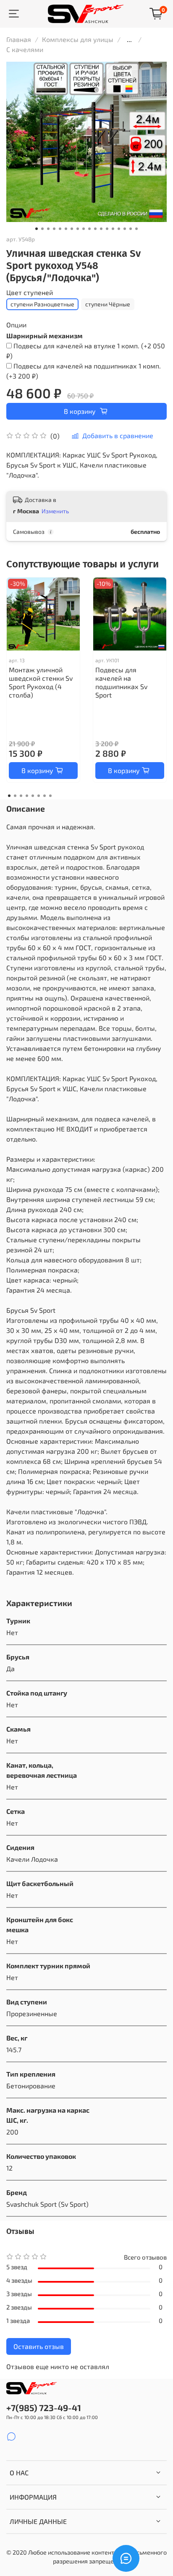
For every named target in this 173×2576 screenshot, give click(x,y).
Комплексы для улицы (78, 39)
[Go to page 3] (21, 796)
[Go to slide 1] (37, 229)
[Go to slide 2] (42, 229)
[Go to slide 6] (66, 229)
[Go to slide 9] (84, 229)
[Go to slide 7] (72, 229)
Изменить (55, 511)
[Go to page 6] (39, 796)
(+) (86, 351)
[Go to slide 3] (48, 229)
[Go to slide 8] (78, 229)
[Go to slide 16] (125, 229)
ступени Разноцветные (42, 304)
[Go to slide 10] (89, 229)
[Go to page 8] (50, 796)
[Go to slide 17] (131, 229)
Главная (19, 39)
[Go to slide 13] (107, 229)
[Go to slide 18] (136, 229)
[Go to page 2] (15, 796)
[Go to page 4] (27, 796)
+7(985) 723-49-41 (44, 2407)
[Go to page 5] (33, 796)
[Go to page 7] (45, 796)
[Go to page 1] (9, 796)
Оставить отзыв (39, 2346)
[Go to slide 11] (95, 229)
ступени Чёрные (108, 304)
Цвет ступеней (30, 292)
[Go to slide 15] (119, 229)
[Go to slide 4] (54, 229)
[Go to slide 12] (101, 229)
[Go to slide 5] (60, 229)
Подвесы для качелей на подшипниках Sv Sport (121, 682)
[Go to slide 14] (113, 229)
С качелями (25, 49)
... (129, 39)
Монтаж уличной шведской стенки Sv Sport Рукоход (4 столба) (41, 682)
